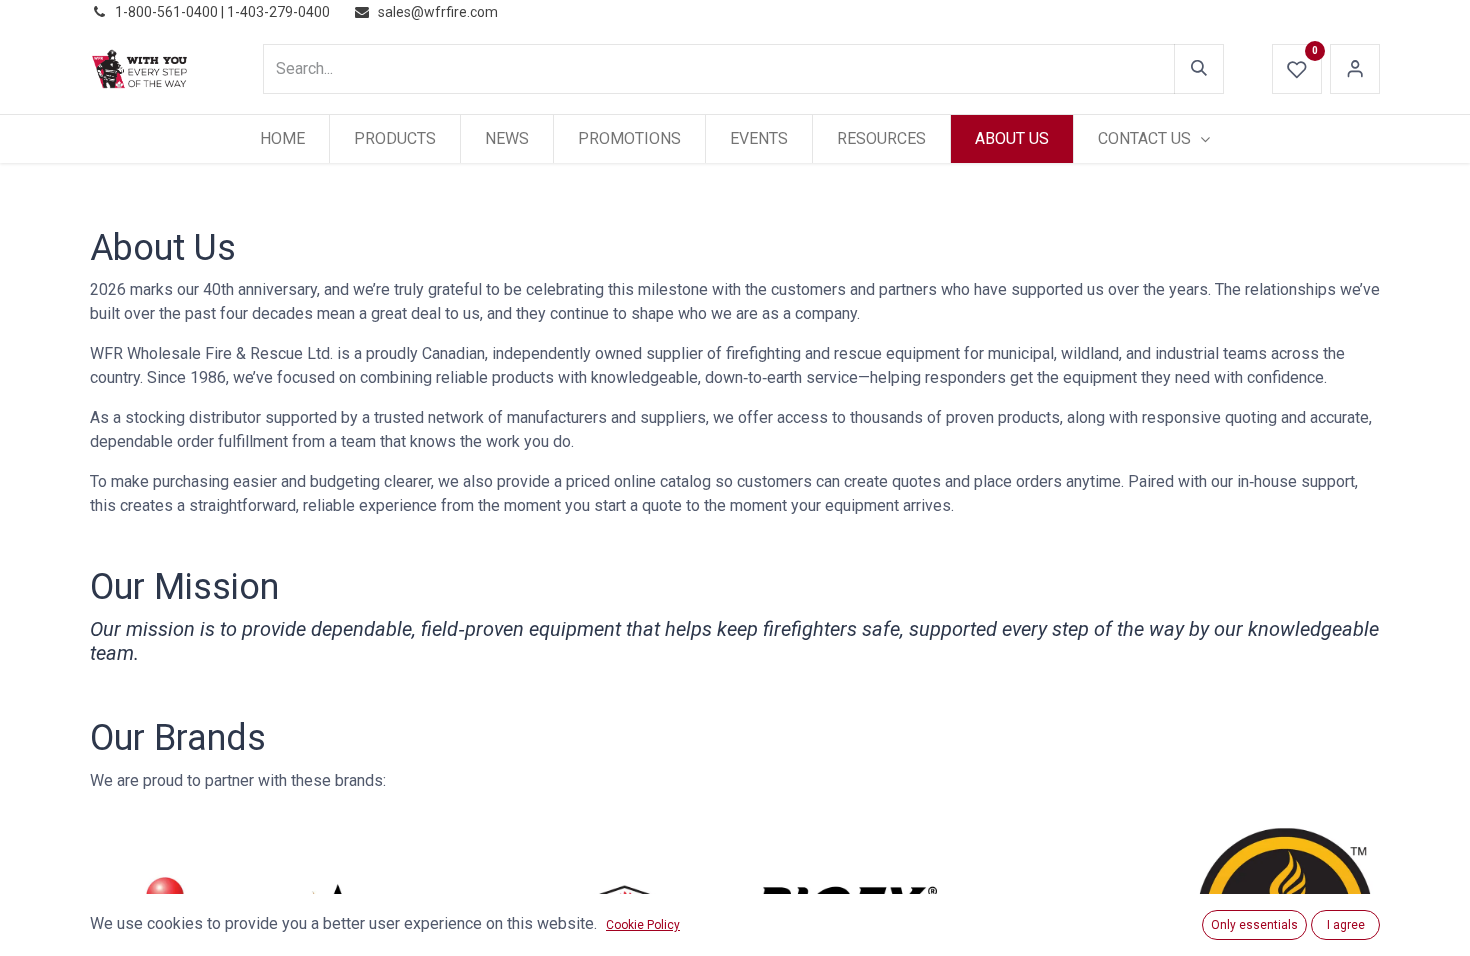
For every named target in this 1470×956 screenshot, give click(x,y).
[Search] (1199, 69)
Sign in (1355, 69)
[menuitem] (282, 139)
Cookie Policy (643, 925)
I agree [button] (1346, 925)
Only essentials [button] (1254, 925)
